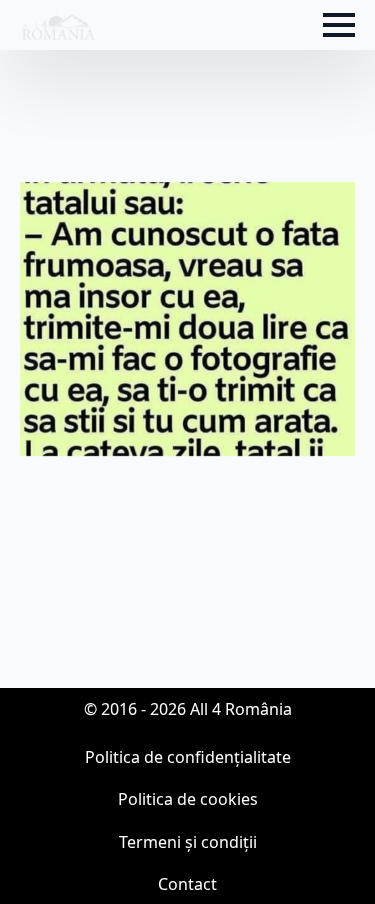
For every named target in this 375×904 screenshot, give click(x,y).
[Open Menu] (339, 25)
